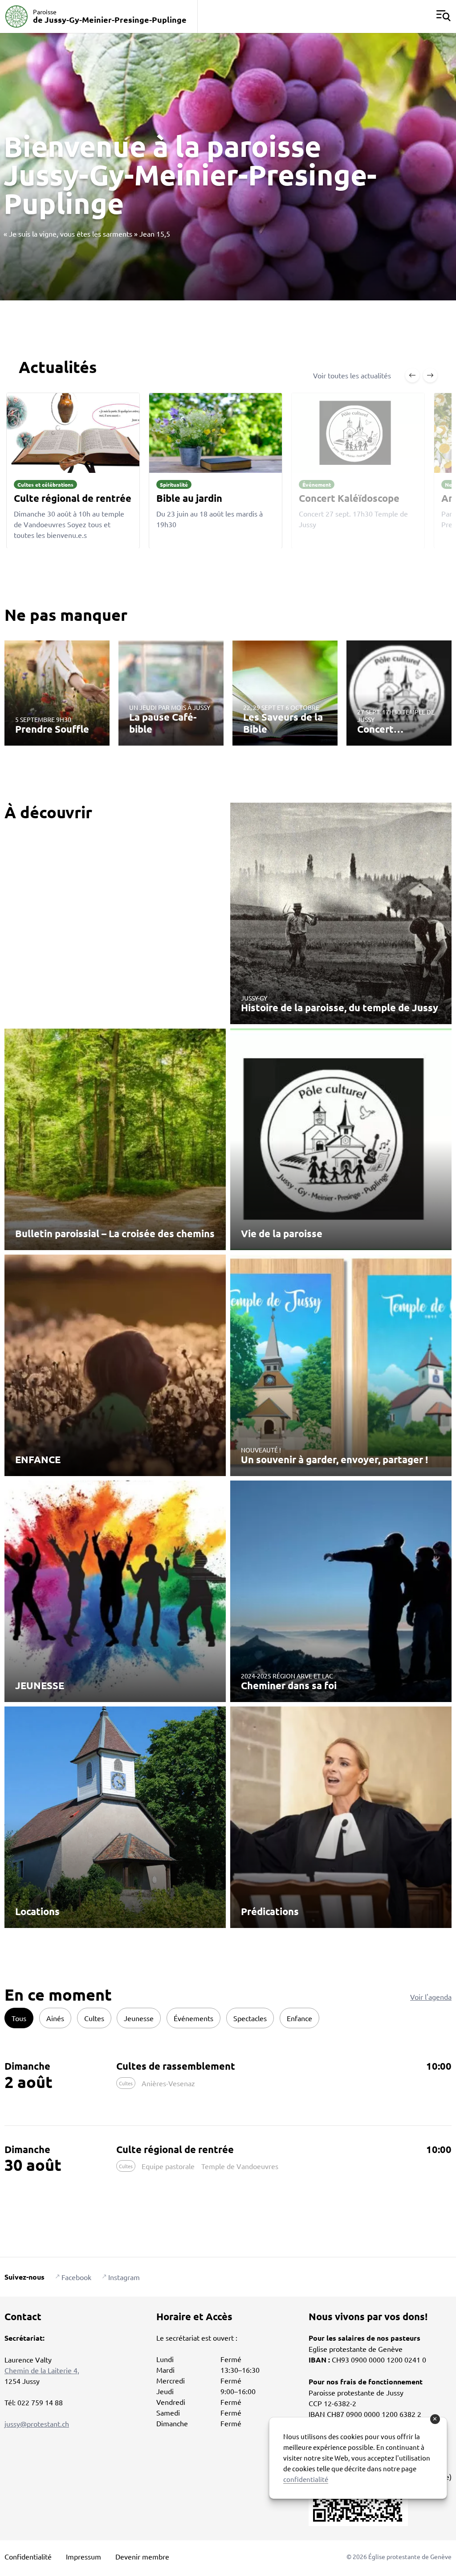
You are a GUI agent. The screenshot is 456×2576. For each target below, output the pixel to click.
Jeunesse (139, 2018)
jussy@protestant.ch (37, 2424)
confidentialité (306, 2479)
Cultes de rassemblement (176, 2066)
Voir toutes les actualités (352, 375)
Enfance (299, 2018)
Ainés (55, 2018)
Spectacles (250, 2018)
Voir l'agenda (431, 1997)
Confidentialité (28, 2556)
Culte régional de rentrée (175, 2149)
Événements (193, 2018)
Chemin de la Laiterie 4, (42, 2370)
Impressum (83, 2556)
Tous (19, 2018)
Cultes (94, 2018)
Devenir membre (142, 2556)
